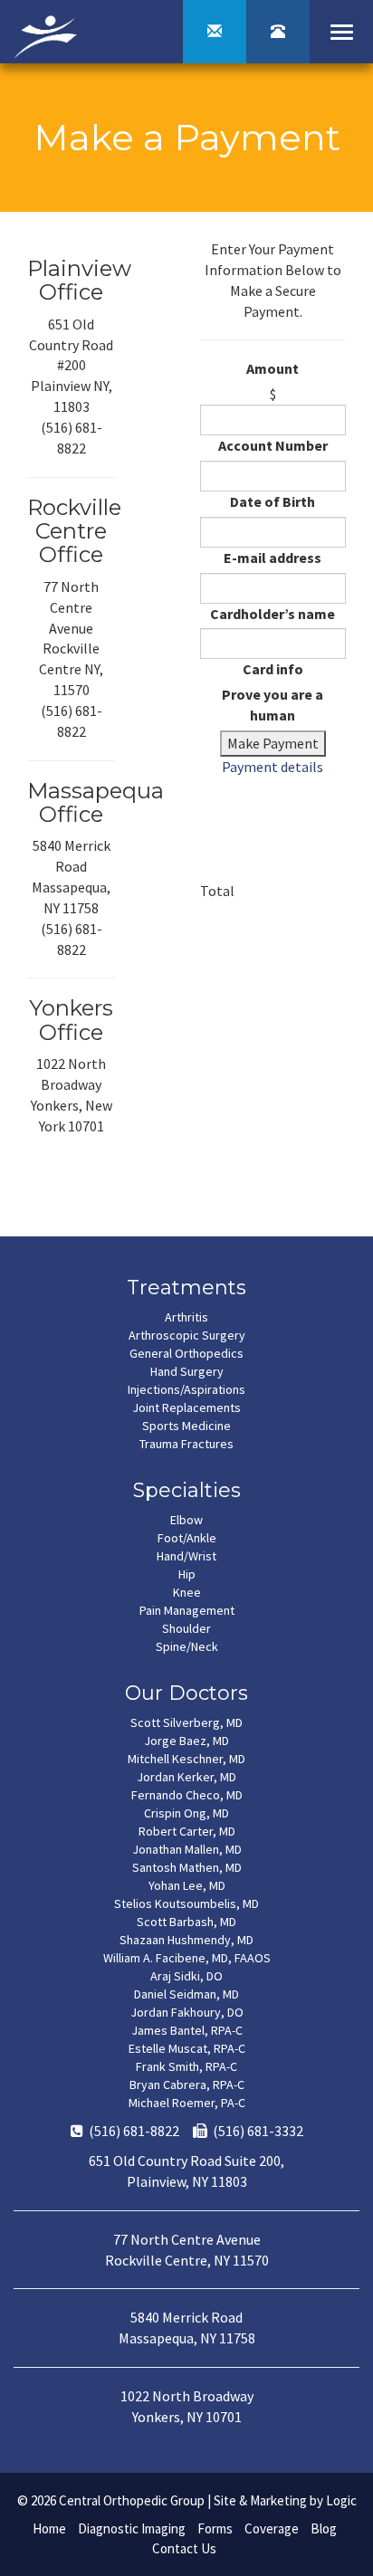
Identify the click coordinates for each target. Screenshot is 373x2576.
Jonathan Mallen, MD (187, 1849)
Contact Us (184, 2548)
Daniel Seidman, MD (186, 1994)
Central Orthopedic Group (132, 2500)
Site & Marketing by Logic (285, 2500)
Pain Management (187, 1610)
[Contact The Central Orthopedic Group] (215, 32)
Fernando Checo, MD (187, 1795)
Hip (187, 1574)
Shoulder (186, 1628)
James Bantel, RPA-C (187, 2030)
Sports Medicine (186, 1426)
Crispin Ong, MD (186, 1813)
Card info (273, 669)
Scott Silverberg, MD (186, 1722)
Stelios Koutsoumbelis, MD (186, 1903)
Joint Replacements (186, 1407)
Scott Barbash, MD (186, 1922)
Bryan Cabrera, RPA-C (187, 2085)
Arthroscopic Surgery (187, 1335)
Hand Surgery (187, 1371)
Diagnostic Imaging (132, 2528)
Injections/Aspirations (186, 1389)
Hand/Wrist (186, 1556)
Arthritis (186, 1317)
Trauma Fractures (186, 1444)
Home (49, 2528)
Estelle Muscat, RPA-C (187, 2048)
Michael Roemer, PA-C (187, 2103)
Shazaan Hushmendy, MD (186, 1940)
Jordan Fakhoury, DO (187, 2012)
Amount (273, 368)
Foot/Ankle (187, 1538)
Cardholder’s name (273, 614)
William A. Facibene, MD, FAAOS (187, 1958)
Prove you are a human (273, 705)
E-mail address (273, 558)
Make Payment (273, 743)
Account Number (273, 445)
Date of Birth (273, 501)
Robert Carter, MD (187, 1831)
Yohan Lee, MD (187, 1885)
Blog (324, 2528)
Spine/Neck (187, 1646)
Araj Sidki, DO (186, 1976)
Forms (215, 2528)
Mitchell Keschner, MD (186, 1759)
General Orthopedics (186, 1353)
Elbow (186, 1520)
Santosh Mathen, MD (187, 1867)
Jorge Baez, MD (186, 1741)
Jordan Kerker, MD (186, 1777)
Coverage (272, 2528)
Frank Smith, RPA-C (186, 2066)
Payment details (273, 767)
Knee (187, 1592)
